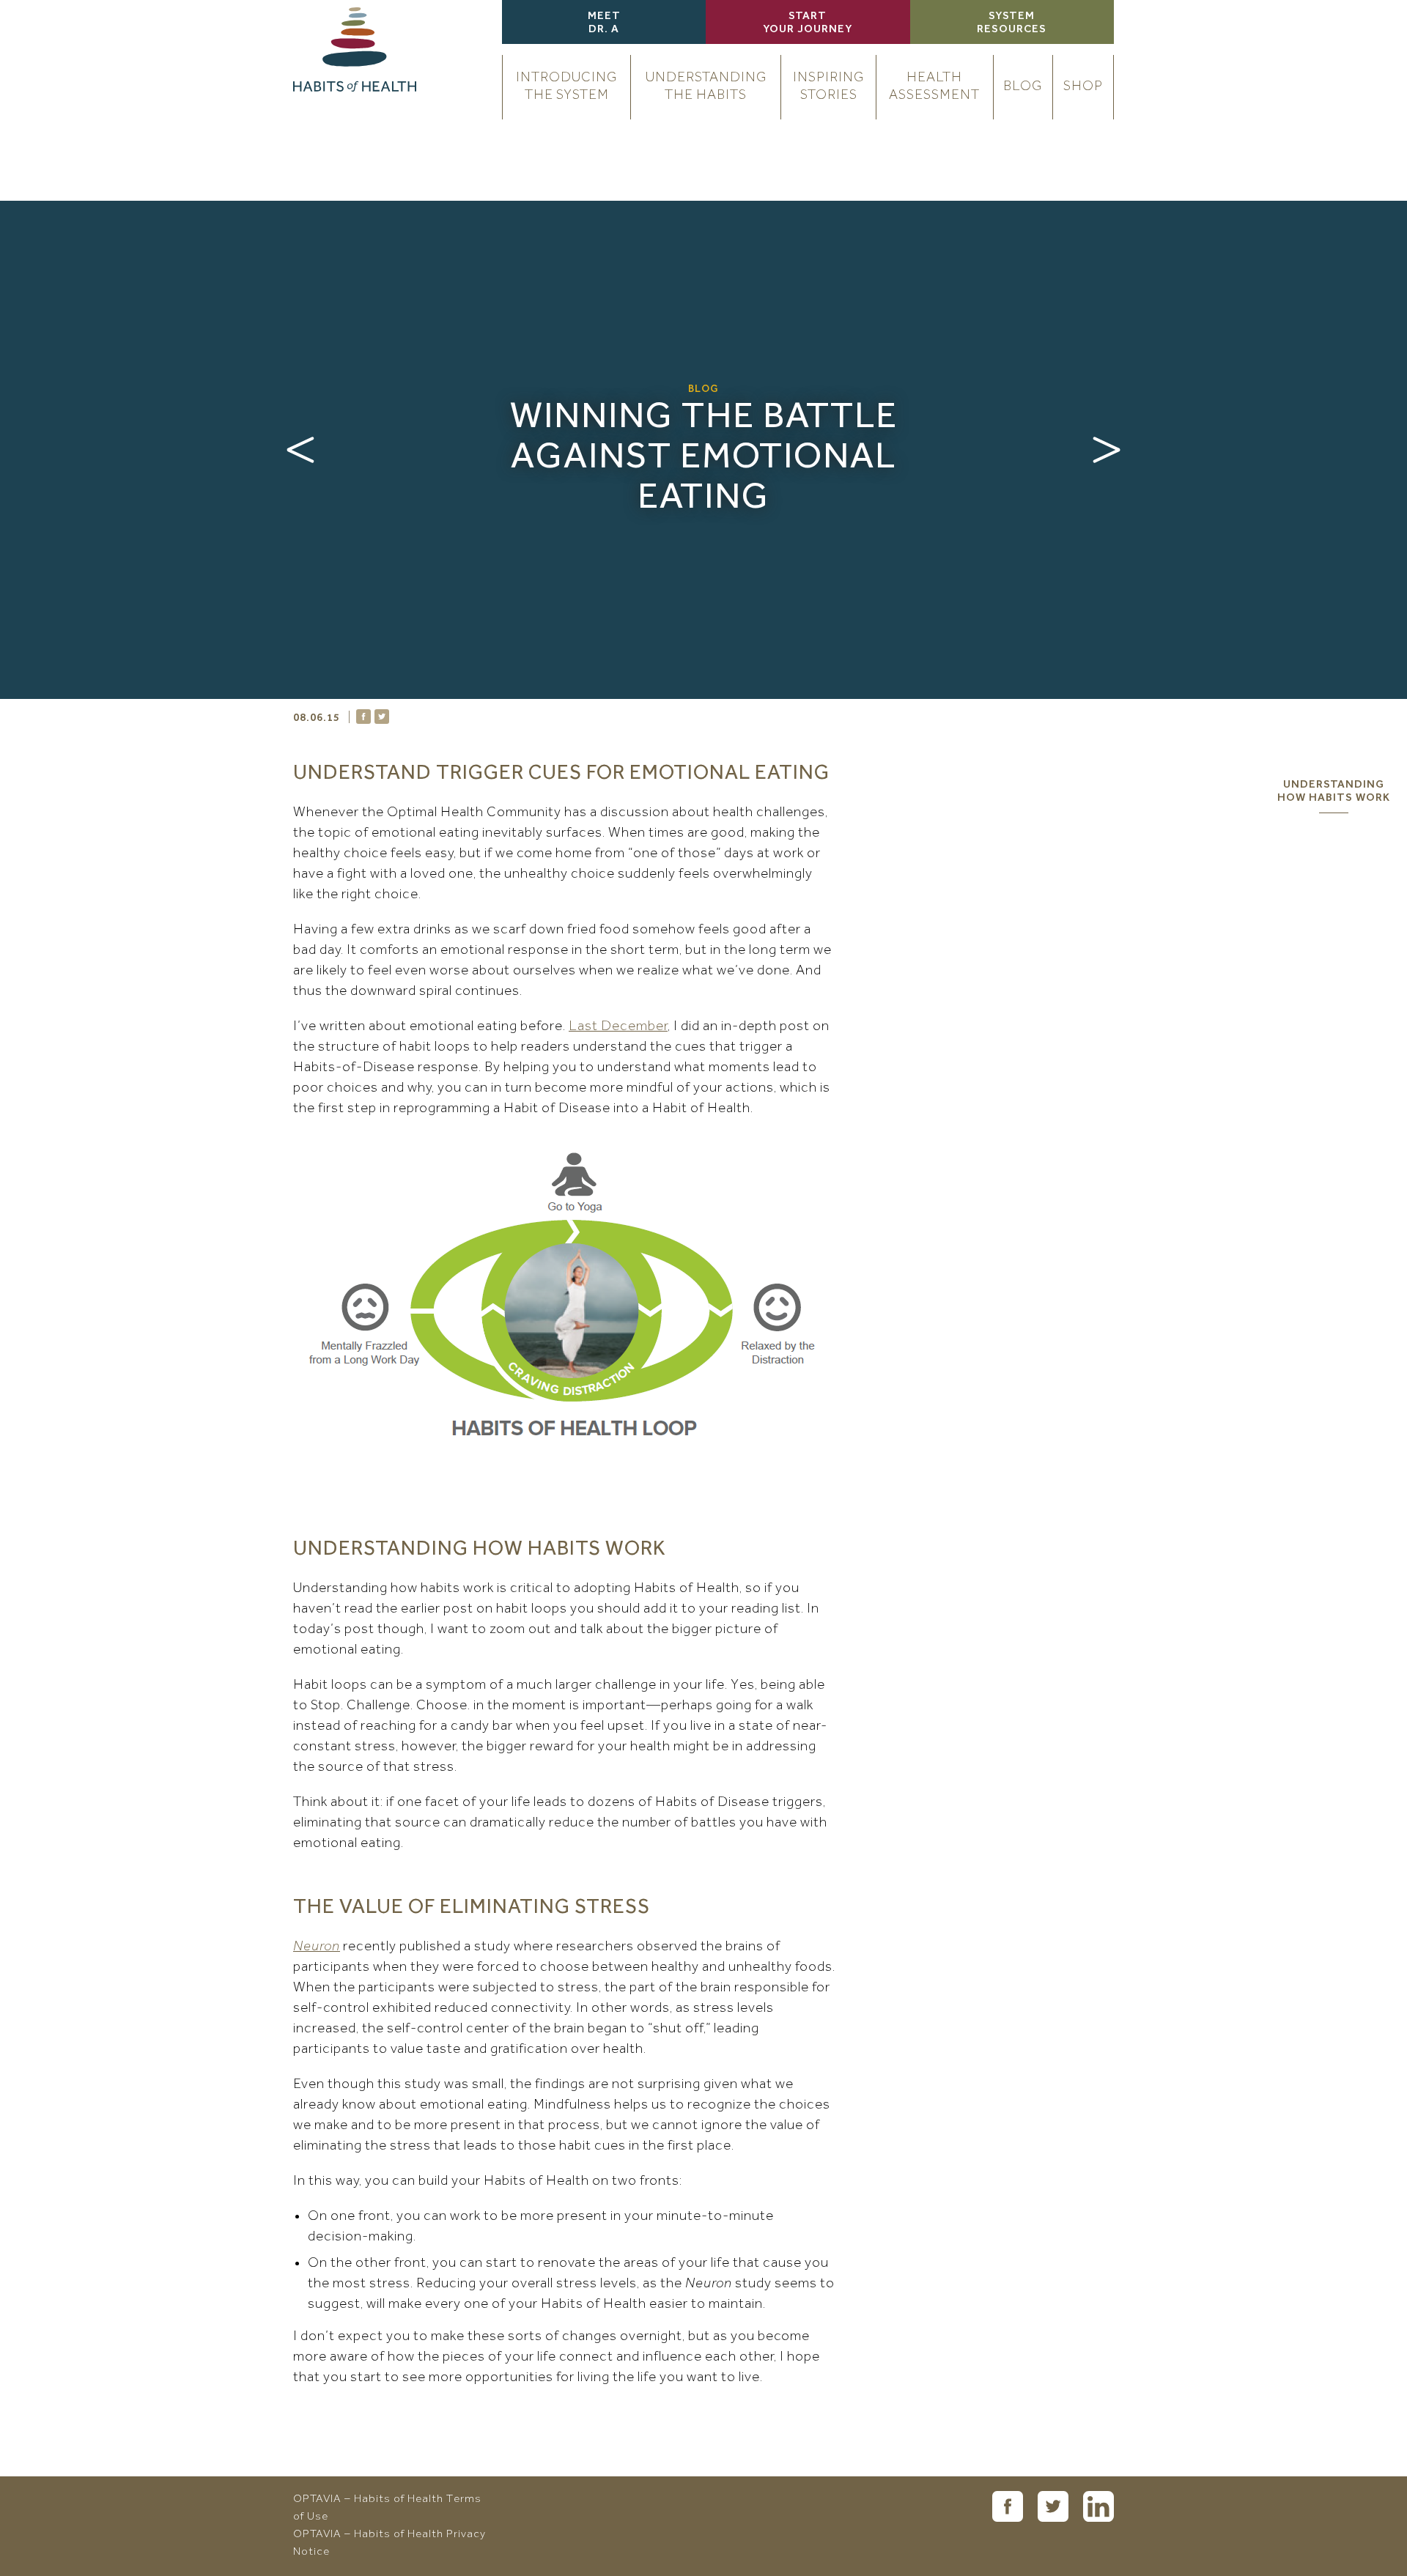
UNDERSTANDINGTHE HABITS (706, 87)
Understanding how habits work (1334, 792)
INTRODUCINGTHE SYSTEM (566, 87)
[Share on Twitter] (382, 717)
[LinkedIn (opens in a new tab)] (1098, 2506)
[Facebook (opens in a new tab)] (1008, 2506)
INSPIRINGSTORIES (828, 87)
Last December (618, 1027)
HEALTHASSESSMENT (934, 87)
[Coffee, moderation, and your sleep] (1107, 450)
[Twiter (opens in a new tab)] (1053, 2506)
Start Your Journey (808, 23)
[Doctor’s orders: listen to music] (300, 450)
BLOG (1023, 87)
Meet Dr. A (604, 23)
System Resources (1012, 23)
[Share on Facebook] (363, 717)
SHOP (1083, 87)
